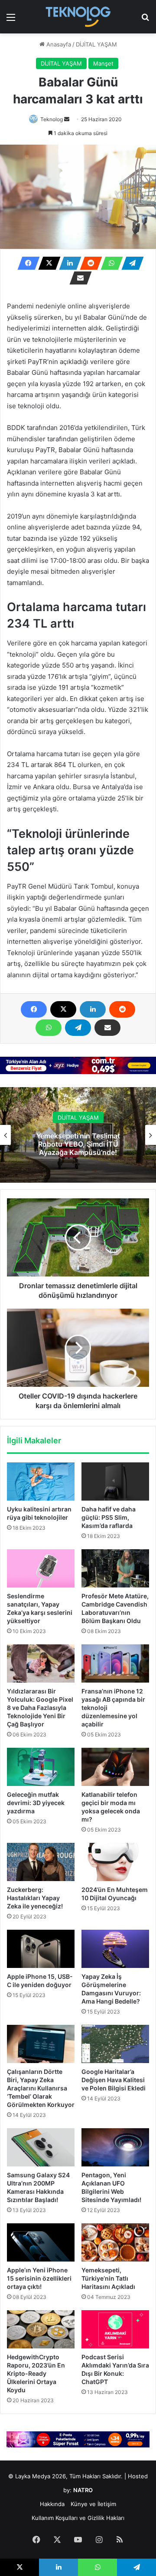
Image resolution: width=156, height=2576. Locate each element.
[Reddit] (88, 263)
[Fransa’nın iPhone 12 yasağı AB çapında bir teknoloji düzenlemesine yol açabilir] (115, 1663)
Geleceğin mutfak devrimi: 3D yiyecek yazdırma (36, 1803)
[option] (78, 1135)
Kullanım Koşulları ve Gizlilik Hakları (78, 2518)
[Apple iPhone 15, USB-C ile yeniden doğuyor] (41, 1949)
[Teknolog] (78, 17)
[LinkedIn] (68, 263)
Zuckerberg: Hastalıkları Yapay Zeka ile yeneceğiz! (35, 1898)
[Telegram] (130, 263)
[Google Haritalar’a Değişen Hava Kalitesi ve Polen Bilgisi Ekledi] (115, 2044)
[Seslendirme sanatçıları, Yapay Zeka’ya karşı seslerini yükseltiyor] (41, 1568)
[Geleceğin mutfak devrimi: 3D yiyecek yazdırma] (41, 1767)
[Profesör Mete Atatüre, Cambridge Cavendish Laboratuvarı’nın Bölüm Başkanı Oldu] (115, 1568)
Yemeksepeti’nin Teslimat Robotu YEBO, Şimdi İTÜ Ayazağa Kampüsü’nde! (78, 1144)
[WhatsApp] (109, 263)
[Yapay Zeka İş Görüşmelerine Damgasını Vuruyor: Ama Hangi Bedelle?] (115, 1949)
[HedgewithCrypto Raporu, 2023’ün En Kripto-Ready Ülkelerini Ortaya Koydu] (41, 2329)
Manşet (103, 63)
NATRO (83, 2490)
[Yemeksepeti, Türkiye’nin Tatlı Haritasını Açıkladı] (115, 2242)
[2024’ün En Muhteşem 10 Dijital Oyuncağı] (115, 1862)
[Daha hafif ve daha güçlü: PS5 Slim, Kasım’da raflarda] (115, 1481)
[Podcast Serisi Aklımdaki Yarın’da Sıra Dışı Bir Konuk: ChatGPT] (115, 2329)
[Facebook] (26, 263)
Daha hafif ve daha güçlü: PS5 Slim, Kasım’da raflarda (109, 1517)
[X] (47, 263)
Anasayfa (58, 44)
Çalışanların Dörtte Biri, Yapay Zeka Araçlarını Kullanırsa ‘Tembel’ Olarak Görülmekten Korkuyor (41, 2088)
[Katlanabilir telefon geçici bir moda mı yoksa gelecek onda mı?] (115, 1767)
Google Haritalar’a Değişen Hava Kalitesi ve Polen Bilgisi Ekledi (114, 2080)
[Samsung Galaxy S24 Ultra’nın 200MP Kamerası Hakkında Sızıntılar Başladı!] (41, 2147)
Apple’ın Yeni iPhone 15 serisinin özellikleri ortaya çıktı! (39, 2278)
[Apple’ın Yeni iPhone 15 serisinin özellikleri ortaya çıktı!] (41, 2242)
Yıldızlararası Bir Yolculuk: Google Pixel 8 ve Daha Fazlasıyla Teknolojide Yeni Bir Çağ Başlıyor (40, 1708)
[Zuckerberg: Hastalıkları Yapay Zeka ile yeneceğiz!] (41, 1862)
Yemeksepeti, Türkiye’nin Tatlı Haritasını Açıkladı (108, 2278)
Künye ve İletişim (93, 2504)
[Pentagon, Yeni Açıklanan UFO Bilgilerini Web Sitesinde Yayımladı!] (115, 2147)
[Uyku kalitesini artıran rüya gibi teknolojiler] (41, 1481)
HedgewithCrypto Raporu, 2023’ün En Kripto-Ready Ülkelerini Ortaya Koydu (36, 2373)
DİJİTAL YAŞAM (96, 44)
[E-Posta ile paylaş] (78, 278)
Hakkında (52, 2504)
